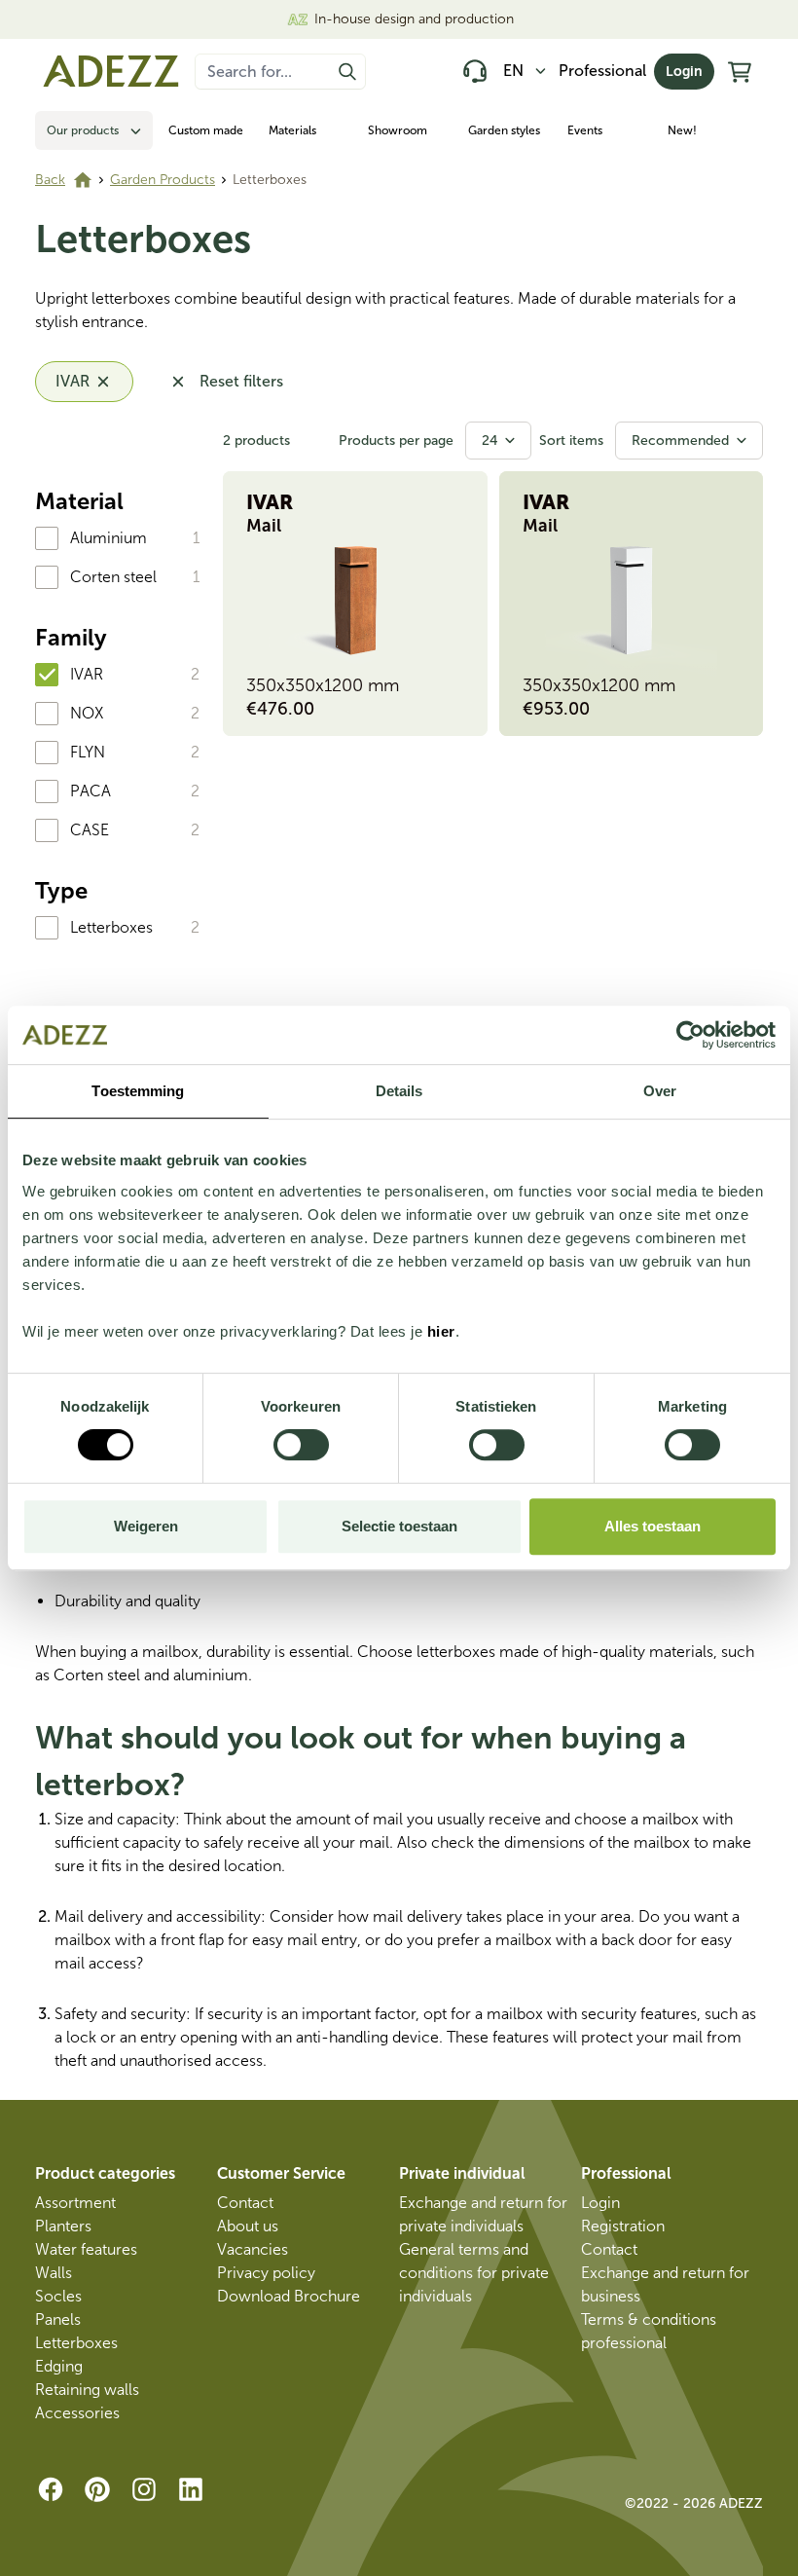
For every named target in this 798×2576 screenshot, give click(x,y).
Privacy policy (266, 2273)
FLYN (88, 752)
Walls (54, 2273)
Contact (245, 2203)
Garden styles (504, 130)
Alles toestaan (653, 1526)
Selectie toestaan (399, 1526)
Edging (59, 2366)
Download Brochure (289, 2296)
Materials (292, 130)
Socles (58, 2296)
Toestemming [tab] (138, 1091)
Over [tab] (660, 1091)
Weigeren (146, 1526)
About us (248, 2226)
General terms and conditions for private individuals (474, 2273)
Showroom (398, 130)
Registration (623, 2226)
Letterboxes (111, 927)
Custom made (206, 130)
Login (684, 72)
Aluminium (109, 538)
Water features (86, 2249)
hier (441, 1331)
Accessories (77, 2413)
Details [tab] (399, 1091)
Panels (58, 2319)
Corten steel (113, 577)
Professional (602, 71)
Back (50, 180)
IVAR (87, 674)
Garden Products (163, 180)
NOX (87, 713)
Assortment (75, 2203)
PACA (91, 791)
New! (682, 130)
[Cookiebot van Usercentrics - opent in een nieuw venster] (690, 1035)
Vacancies (253, 2249)
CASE (90, 830)
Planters (63, 2226)
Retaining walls (87, 2390)
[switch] (301, 1445)
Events (585, 130)
